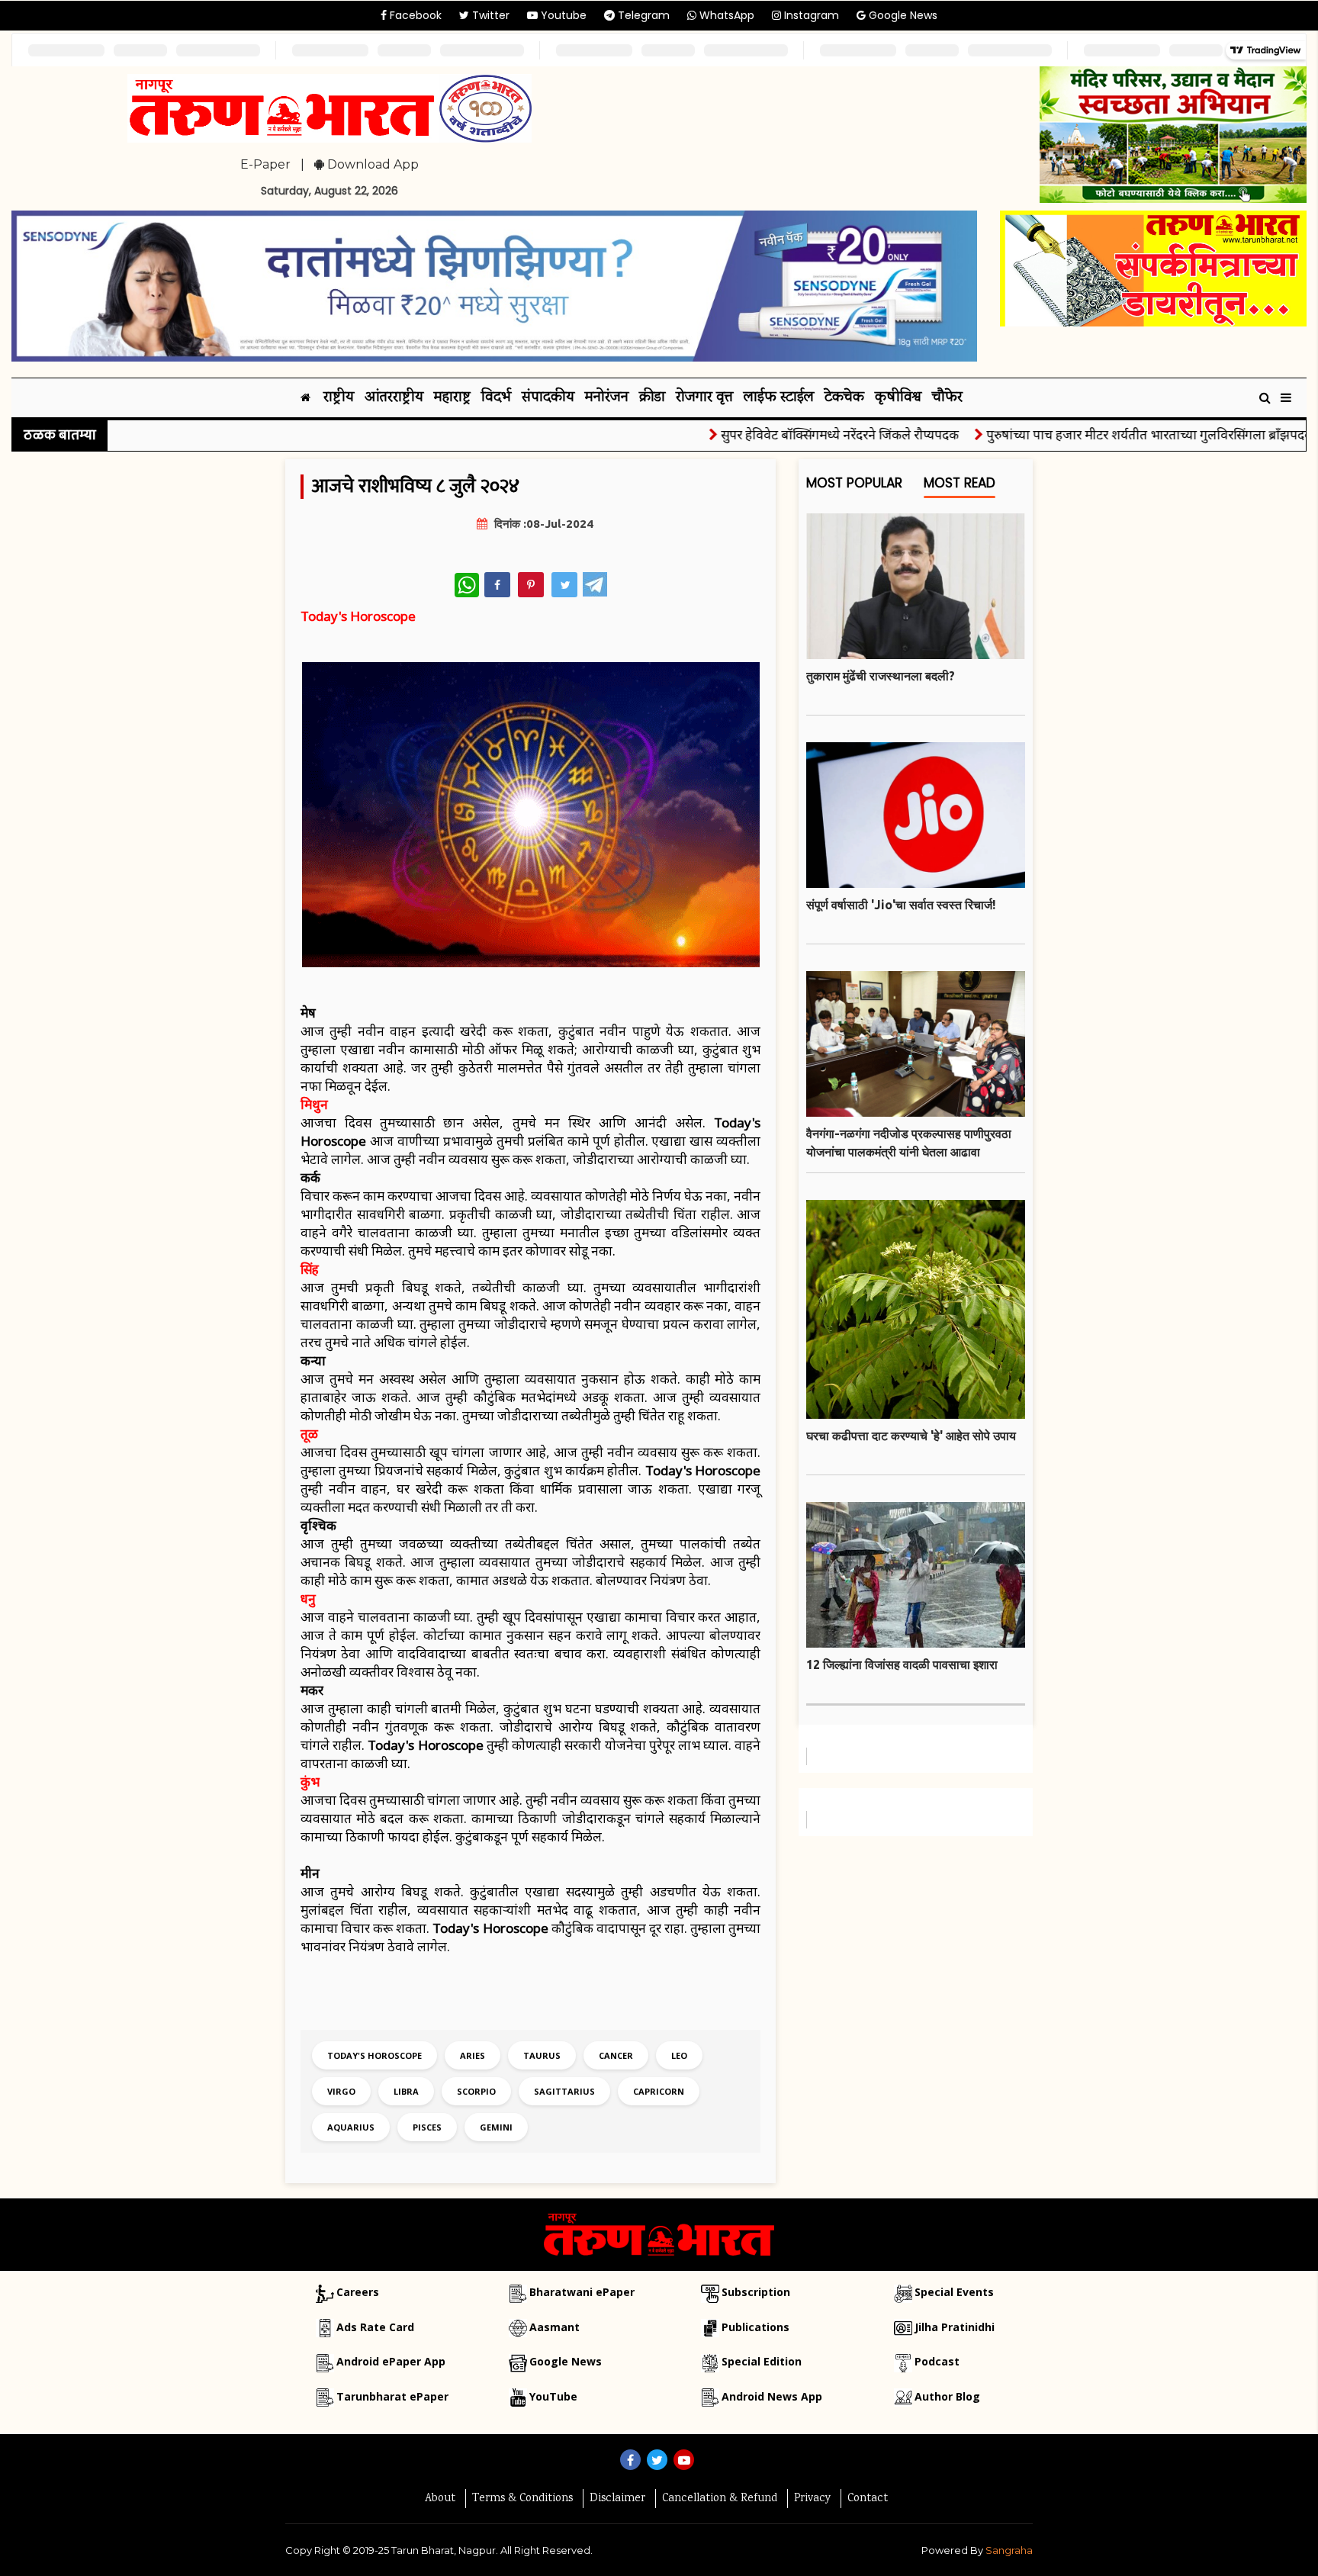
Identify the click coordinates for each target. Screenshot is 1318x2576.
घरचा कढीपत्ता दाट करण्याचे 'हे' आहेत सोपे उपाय (911, 1436)
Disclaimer (617, 2499)
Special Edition (762, 2361)
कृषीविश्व (898, 398)
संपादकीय (548, 398)
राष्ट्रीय (339, 398)
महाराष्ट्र (452, 398)
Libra (406, 2091)
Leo (679, 2055)
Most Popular (854, 483)
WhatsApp (725, 15)
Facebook (414, 15)
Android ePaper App (391, 2361)
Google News (902, 15)
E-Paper (265, 164)
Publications (755, 2327)
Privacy (812, 2499)
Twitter (489, 15)
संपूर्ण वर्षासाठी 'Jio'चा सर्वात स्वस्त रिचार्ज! (901, 905)
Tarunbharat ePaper (392, 2396)
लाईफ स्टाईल (779, 398)
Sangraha (1009, 2550)
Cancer (616, 2055)
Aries (473, 2055)
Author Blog (947, 2396)
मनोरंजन (607, 398)
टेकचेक (844, 398)
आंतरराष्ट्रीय (394, 398)
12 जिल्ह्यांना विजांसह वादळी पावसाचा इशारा (902, 1664)
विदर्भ (496, 398)
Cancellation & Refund (720, 2499)
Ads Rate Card (375, 2327)
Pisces (427, 2127)
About (440, 2499)
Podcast (937, 2361)
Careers (358, 2292)
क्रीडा (652, 398)
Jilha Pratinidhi (955, 2327)
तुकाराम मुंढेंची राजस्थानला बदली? (881, 676)
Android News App (772, 2396)
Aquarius (351, 2127)
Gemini (496, 2127)
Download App (371, 164)
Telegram (642, 15)
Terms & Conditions (522, 2499)
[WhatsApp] (467, 585)
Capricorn (659, 2091)
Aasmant (555, 2327)
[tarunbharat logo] (659, 2233)
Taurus (542, 2055)
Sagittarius (564, 2091)
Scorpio (476, 2091)
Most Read (960, 483)
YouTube (553, 2396)
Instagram (810, 15)
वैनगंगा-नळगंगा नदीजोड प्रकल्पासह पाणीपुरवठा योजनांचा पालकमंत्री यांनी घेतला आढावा (909, 1143)
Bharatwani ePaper (582, 2292)
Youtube (562, 15)
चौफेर (947, 398)
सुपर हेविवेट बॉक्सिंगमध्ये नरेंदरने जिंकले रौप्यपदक (783, 434)
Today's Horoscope (375, 2055)
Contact (868, 2499)
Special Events (954, 2292)
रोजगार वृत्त (704, 398)
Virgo (341, 2091)
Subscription (756, 2292)
